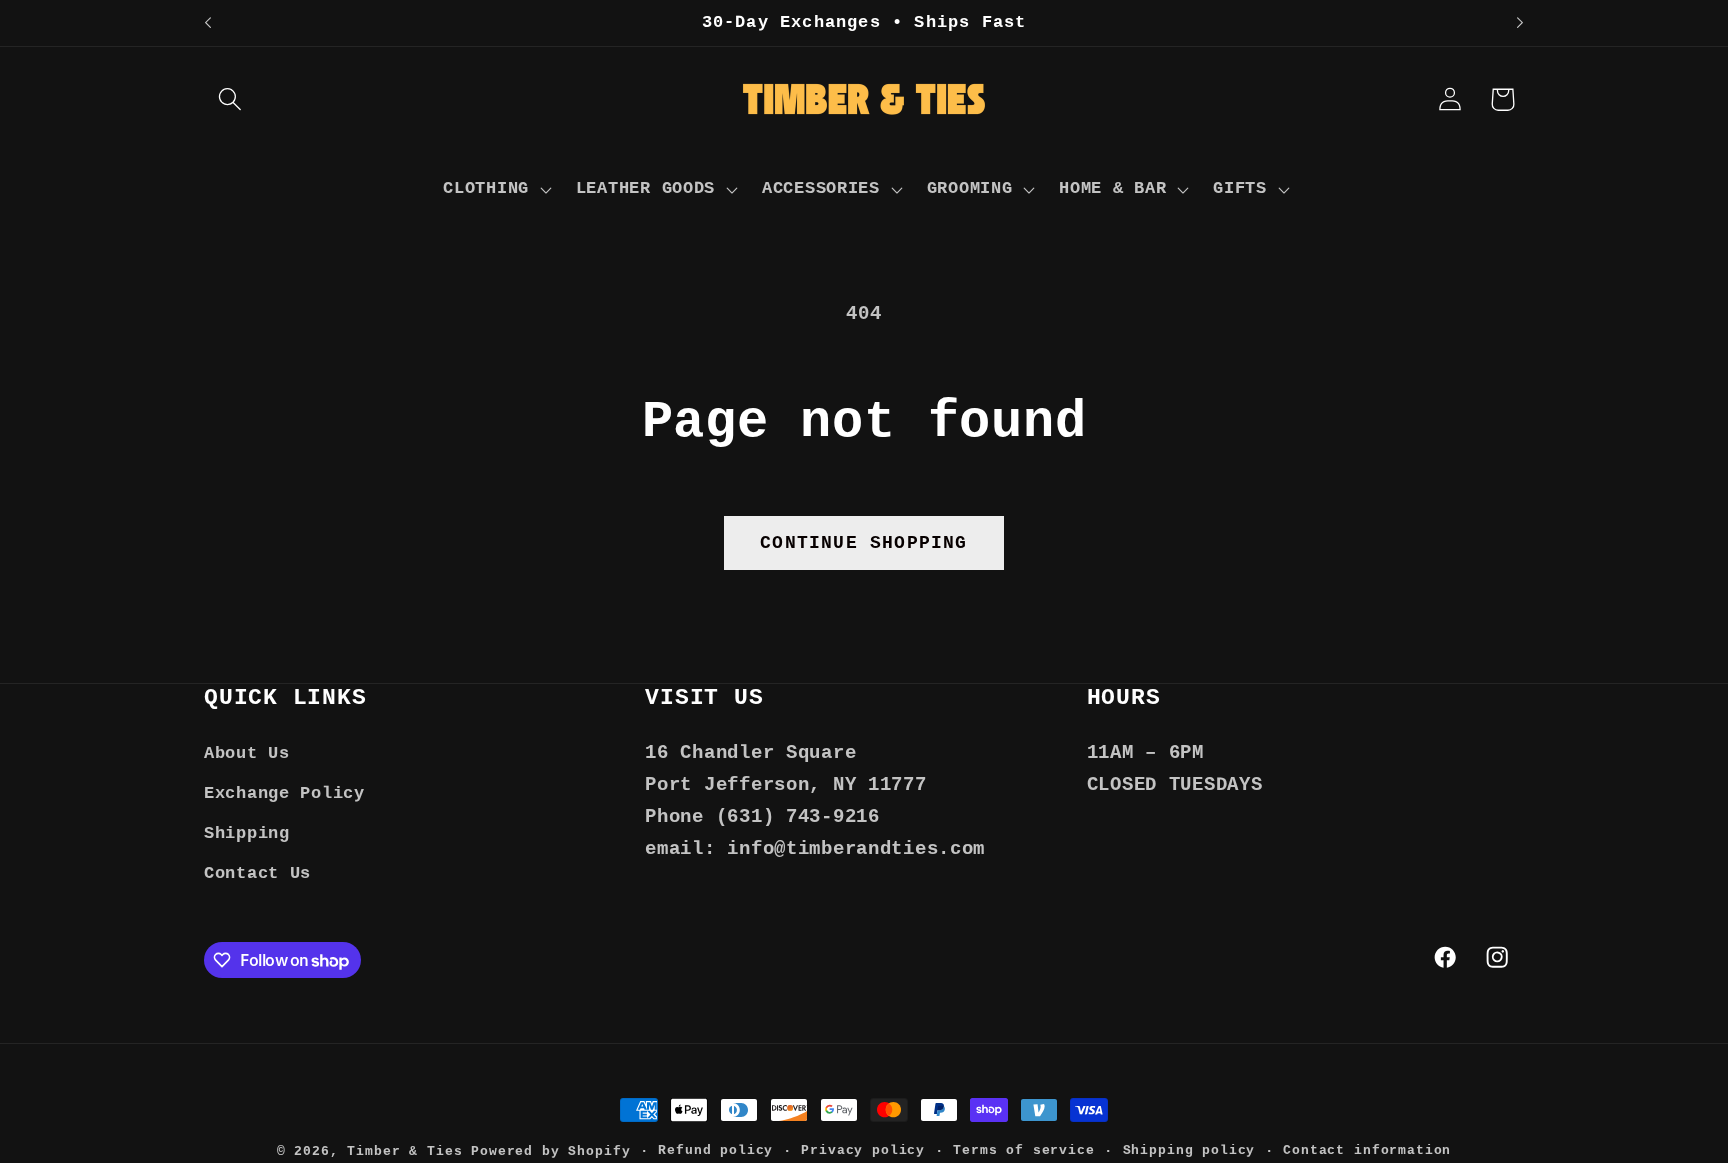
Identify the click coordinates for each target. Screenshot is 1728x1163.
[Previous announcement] (208, 23)
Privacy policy (863, 1150)
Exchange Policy (284, 793)
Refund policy (715, 1150)
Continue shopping (863, 543)
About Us (247, 753)
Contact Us (257, 873)
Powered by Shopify (550, 1151)
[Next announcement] (1520, 23)
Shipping (247, 833)
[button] (230, 99)
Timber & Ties (404, 1151)
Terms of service (1023, 1150)
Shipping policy (1189, 1150)
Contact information (1367, 1150)
